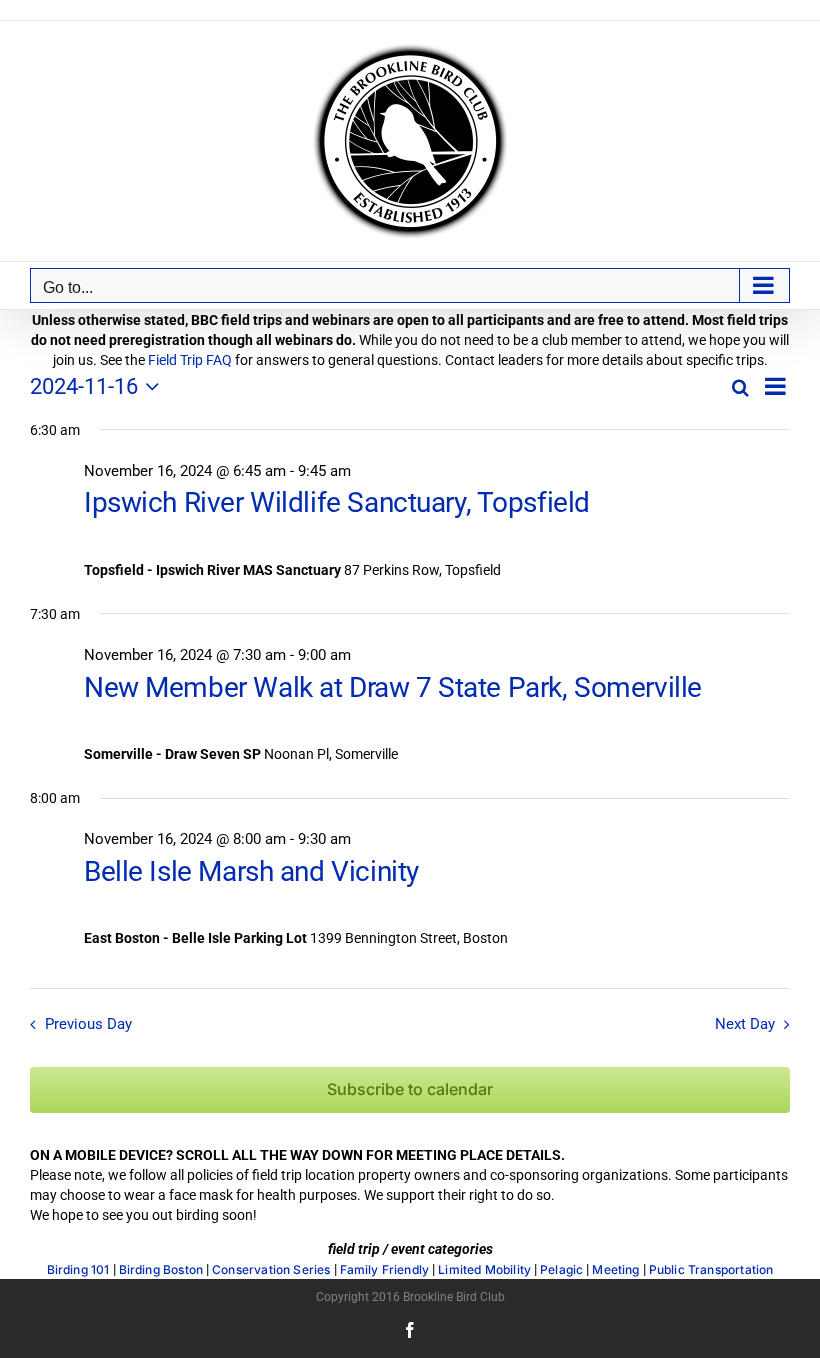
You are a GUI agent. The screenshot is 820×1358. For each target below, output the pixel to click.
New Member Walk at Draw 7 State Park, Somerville (393, 687)
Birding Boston (161, 1270)
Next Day (745, 1024)
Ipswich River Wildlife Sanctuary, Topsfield (337, 502)
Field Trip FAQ (190, 360)
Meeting (615, 1270)
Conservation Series (271, 1270)
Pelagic (561, 1270)
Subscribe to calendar (410, 1089)
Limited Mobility (484, 1270)
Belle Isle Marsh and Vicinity (251, 871)
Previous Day (88, 1024)
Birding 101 (78, 1270)
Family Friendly (385, 1270)
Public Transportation (711, 1270)
